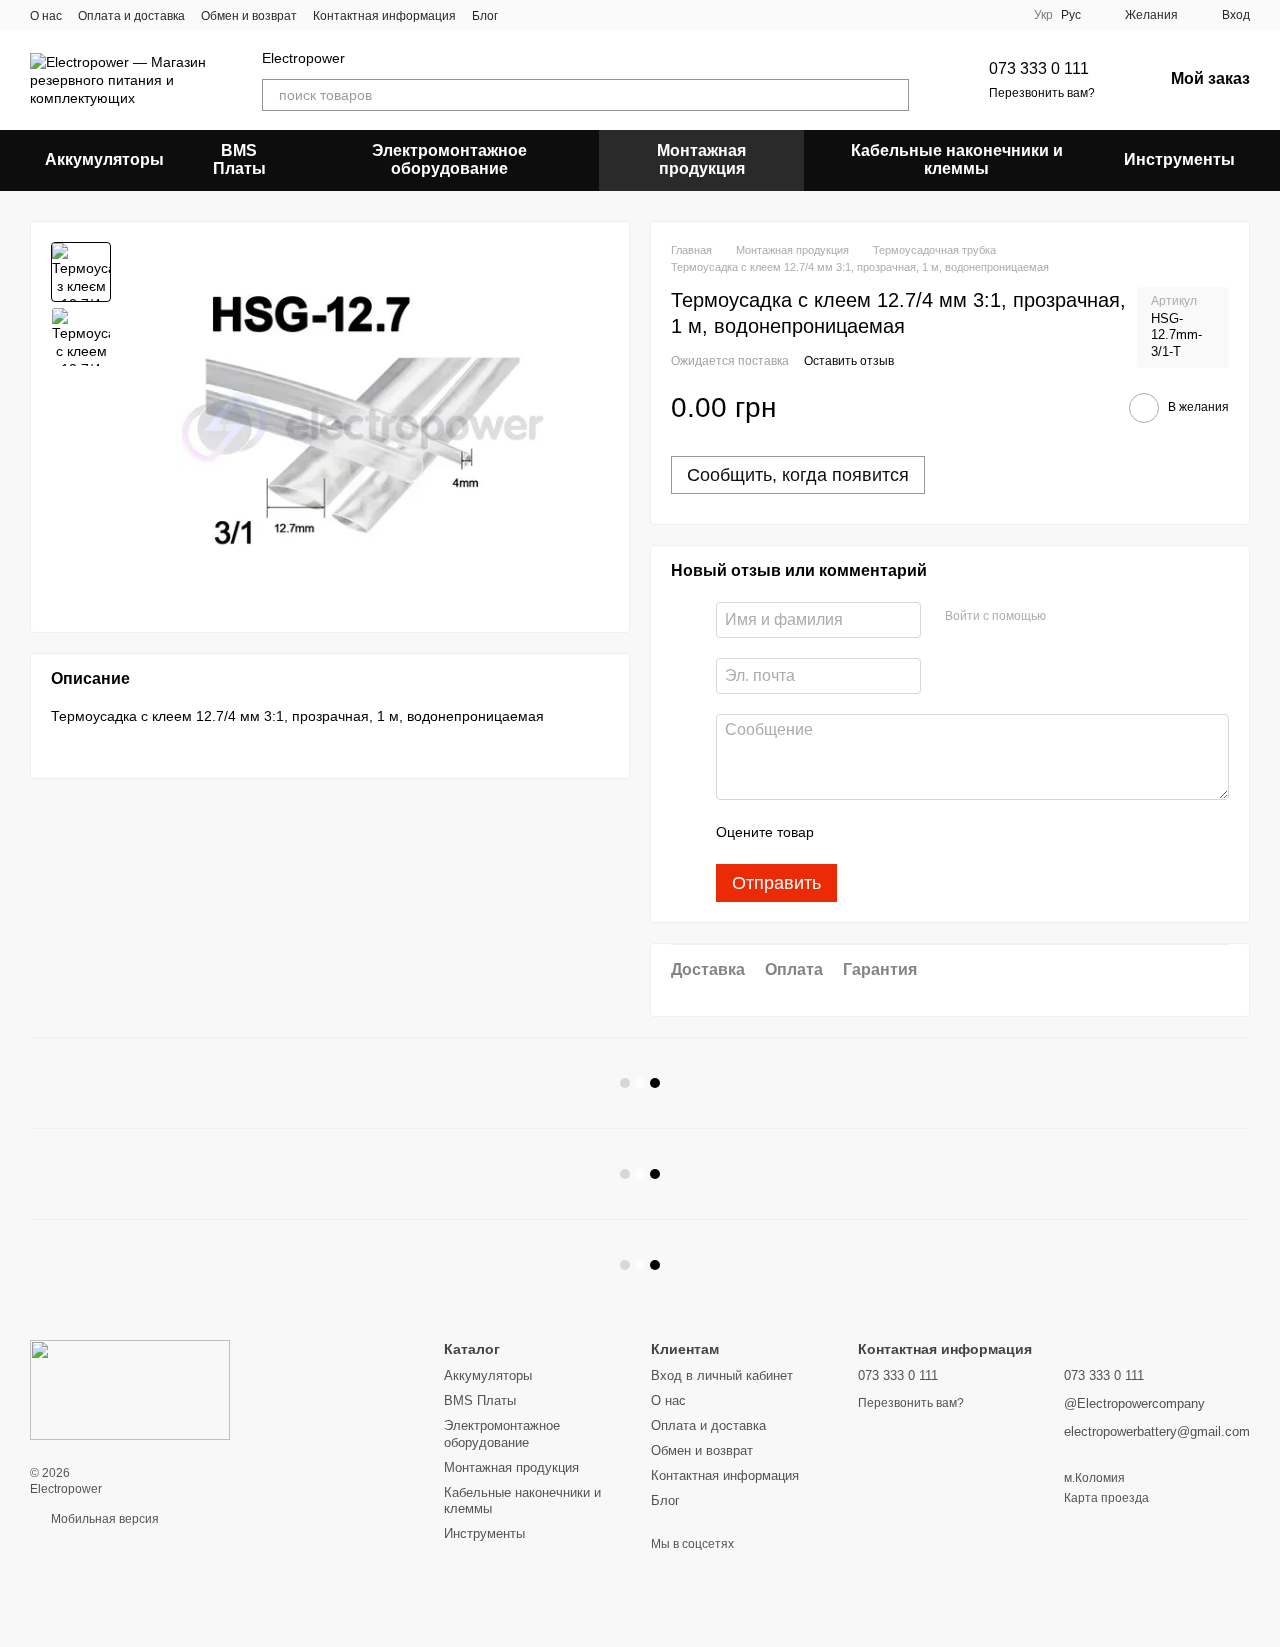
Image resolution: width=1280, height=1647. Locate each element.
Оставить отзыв (849, 361)
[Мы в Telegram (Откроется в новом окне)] (550, 15)
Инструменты (1179, 159)
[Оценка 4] (943, 832)
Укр (1043, 15)
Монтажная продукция (701, 159)
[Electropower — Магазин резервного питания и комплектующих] (130, 1389)
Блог (485, 16)
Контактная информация (384, 16)
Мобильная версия (103, 1519)
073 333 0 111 (1039, 68)
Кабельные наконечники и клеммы (957, 159)
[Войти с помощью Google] (1100, 617)
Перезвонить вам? (1042, 93)
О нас (46, 16)
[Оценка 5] (975, 832)
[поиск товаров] (893, 95)
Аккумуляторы (104, 159)
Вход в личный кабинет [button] (722, 1375)
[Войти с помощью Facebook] (1068, 617)
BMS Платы (239, 159)
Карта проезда (1106, 1498)
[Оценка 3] (911, 832)
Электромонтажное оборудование (449, 159)
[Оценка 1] (847, 832)
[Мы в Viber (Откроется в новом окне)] (526, 15)
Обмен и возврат (249, 16)
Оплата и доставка (131, 16)
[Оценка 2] (879, 832)
